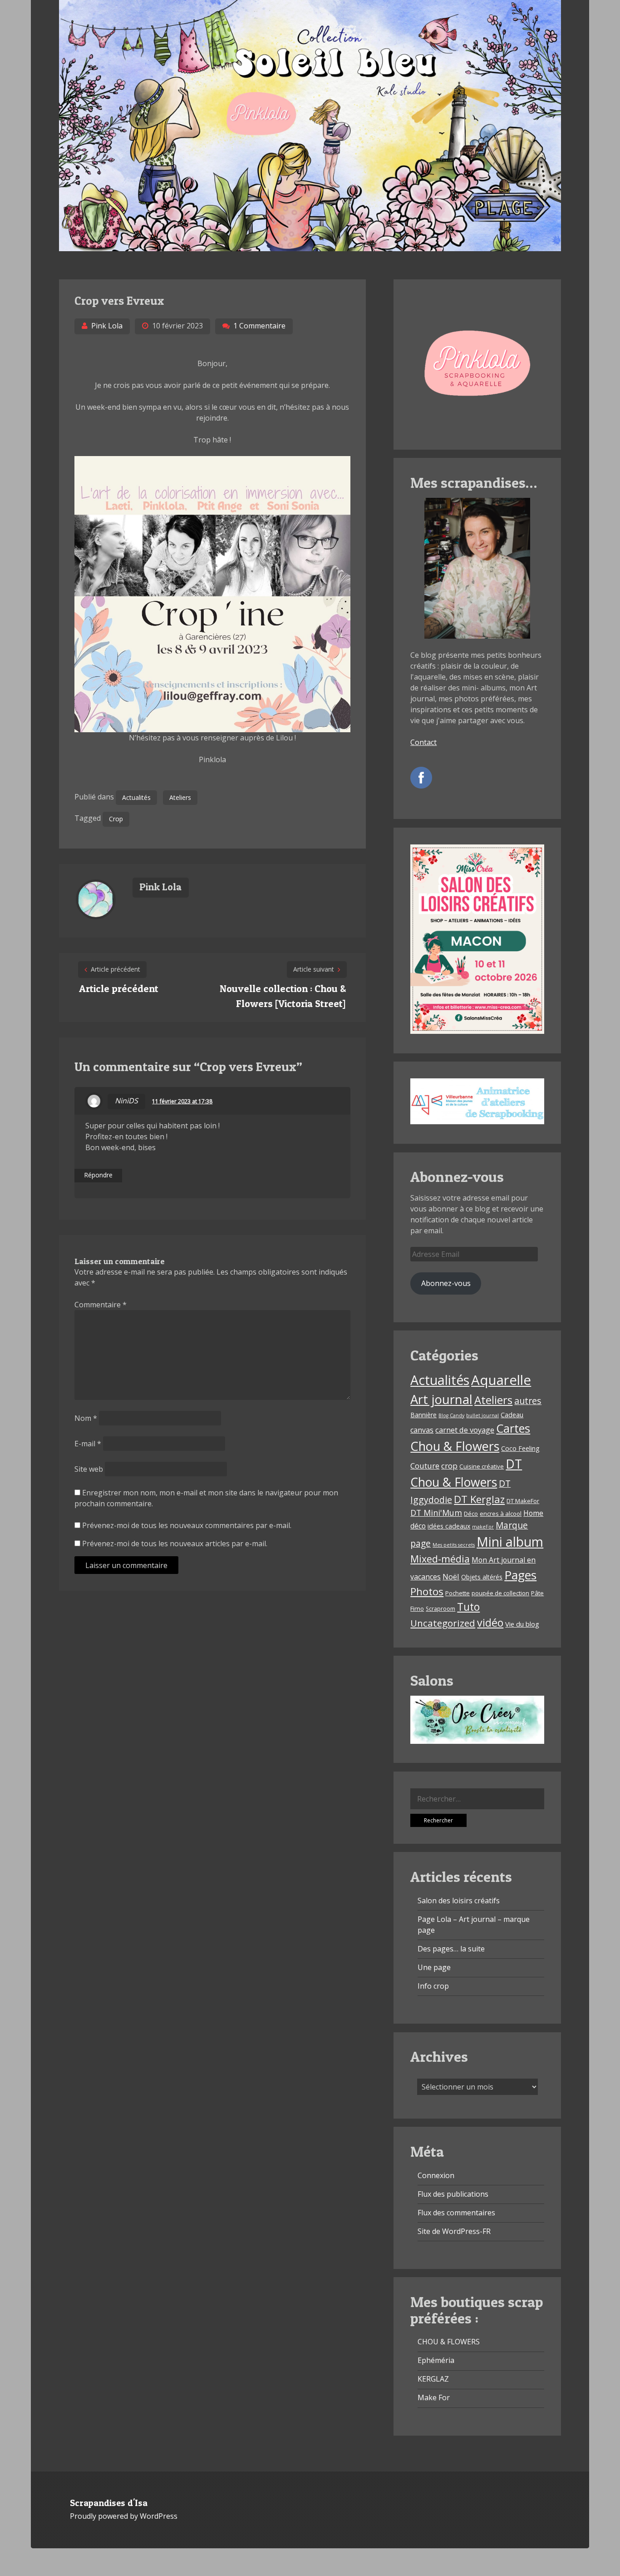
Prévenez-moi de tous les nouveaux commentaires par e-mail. (187, 1525)
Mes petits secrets (454, 1545)
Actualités (136, 797)
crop (449, 1466)
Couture (425, 1466)
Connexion (436, 2175)
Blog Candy (451, 1415)
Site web (89, 1469)
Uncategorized (443, 1623)
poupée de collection (500, 1593)
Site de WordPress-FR (454, 2231)
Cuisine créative (482, 1466)
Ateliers (180, 797)
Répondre (98, 1175)
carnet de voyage (465, 1430)
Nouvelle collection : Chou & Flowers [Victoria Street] (283, 996)
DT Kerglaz (479, 1499)
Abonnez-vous (446, 1283)
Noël (451, 1576)
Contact (423, 742)
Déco (471, 1514)
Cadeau (512, 1415)
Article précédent (119, 988)
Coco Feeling (520, 1448)
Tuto (468, 1607)
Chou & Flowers (455, 1446)
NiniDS (126, 1101)
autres (528, 1401)
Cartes (513, 1428)
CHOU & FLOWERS (449, 2342)
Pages (520, 1575)
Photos (427, 1591)
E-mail (88, 1444)
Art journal (441, 1399)
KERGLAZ (433, 2379)
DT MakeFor (523, 1501)
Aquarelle (501, 1380)
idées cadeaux (449, 1526)
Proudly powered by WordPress (124, 2516)
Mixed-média (440, 1559)
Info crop (433, 1986)
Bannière (423, 1415)
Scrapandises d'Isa (109, 2503)
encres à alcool (501, 1514)
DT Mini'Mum (436, 1513)
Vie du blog (522, 1624)
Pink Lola (107, 326)
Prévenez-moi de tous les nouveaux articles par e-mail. (175, 1544)
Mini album (510, 1541)
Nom (86, 1418)
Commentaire (101, 1305)
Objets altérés (482, 1577)
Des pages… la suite (451, 1949)
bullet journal (482, 1415)
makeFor (483, 1527)
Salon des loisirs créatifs (459, 1901)
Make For (434, 2397)
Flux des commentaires (456, 2213)
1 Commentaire (259, 326)
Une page (434, 1967)
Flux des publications (453, 2194)
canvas (422, 1430)
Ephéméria (436, 2360)
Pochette (458, 1593)
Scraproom (440, 1609)
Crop (116, 819)
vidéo (490, 1623)
